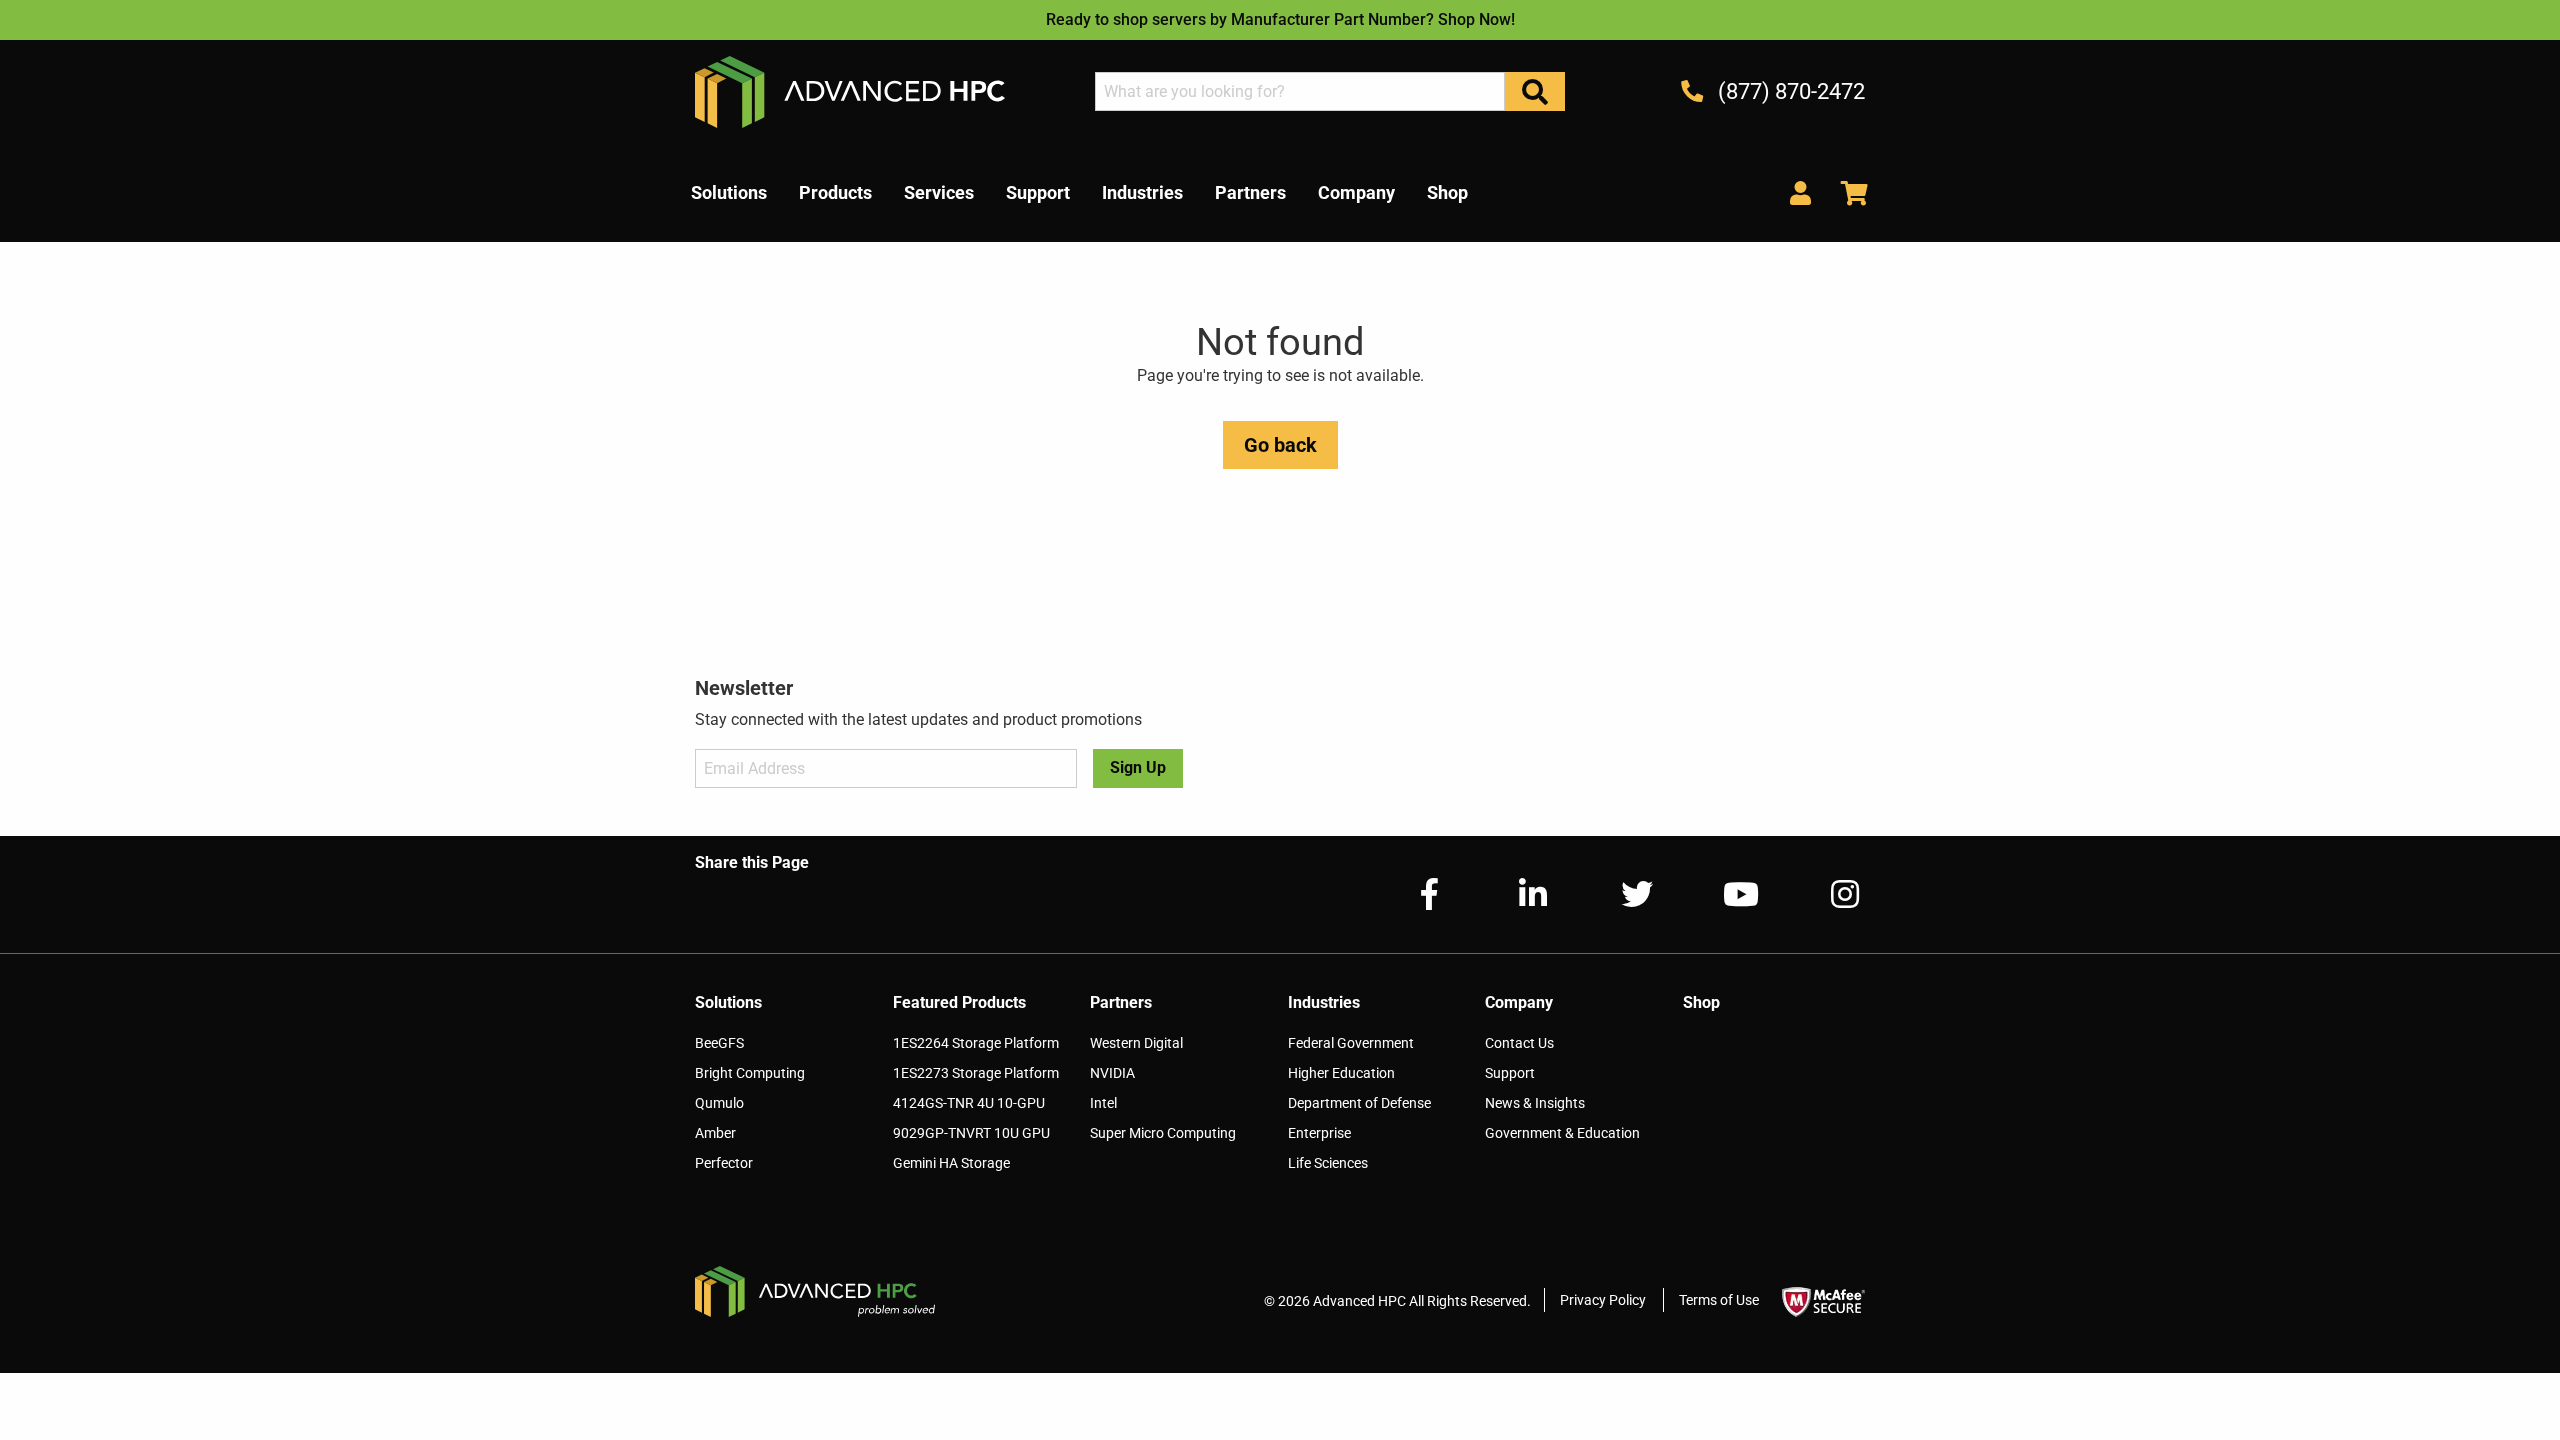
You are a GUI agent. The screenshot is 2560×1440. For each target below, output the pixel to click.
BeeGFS (719, 1043)
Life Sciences (1328, 1163)
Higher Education (1341, 1073)
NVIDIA (1112, 1073)
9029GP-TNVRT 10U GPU (971, 1133)
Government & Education (1562, 1133)
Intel (1103, 1103)
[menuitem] (729, 193)
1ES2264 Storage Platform (976, 1043)
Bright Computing (750, 1073)
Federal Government (1351, 1043)
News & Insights (1535, 1103)
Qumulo (719, 1103)
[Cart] (1847, 192)
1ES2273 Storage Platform (976, 1073)
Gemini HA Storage (951, 1163)
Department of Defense (1359, 1103)
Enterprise (1319, 1133)
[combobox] (1300, 91)
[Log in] (1800, 192)
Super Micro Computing (1163, 1133)
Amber (715, 1133)
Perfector (724, 1163)
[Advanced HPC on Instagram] (1829, 894)
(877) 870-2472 (1789, 91)
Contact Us (1519, 1043)
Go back (1280, 445)
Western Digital (1136, 1043)
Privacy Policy (1603, 1300)
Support (1510, 1073)
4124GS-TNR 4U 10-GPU (969, 1103)
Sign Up (1138, 767)
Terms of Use (1719, 1300)
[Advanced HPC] (850, 90)
